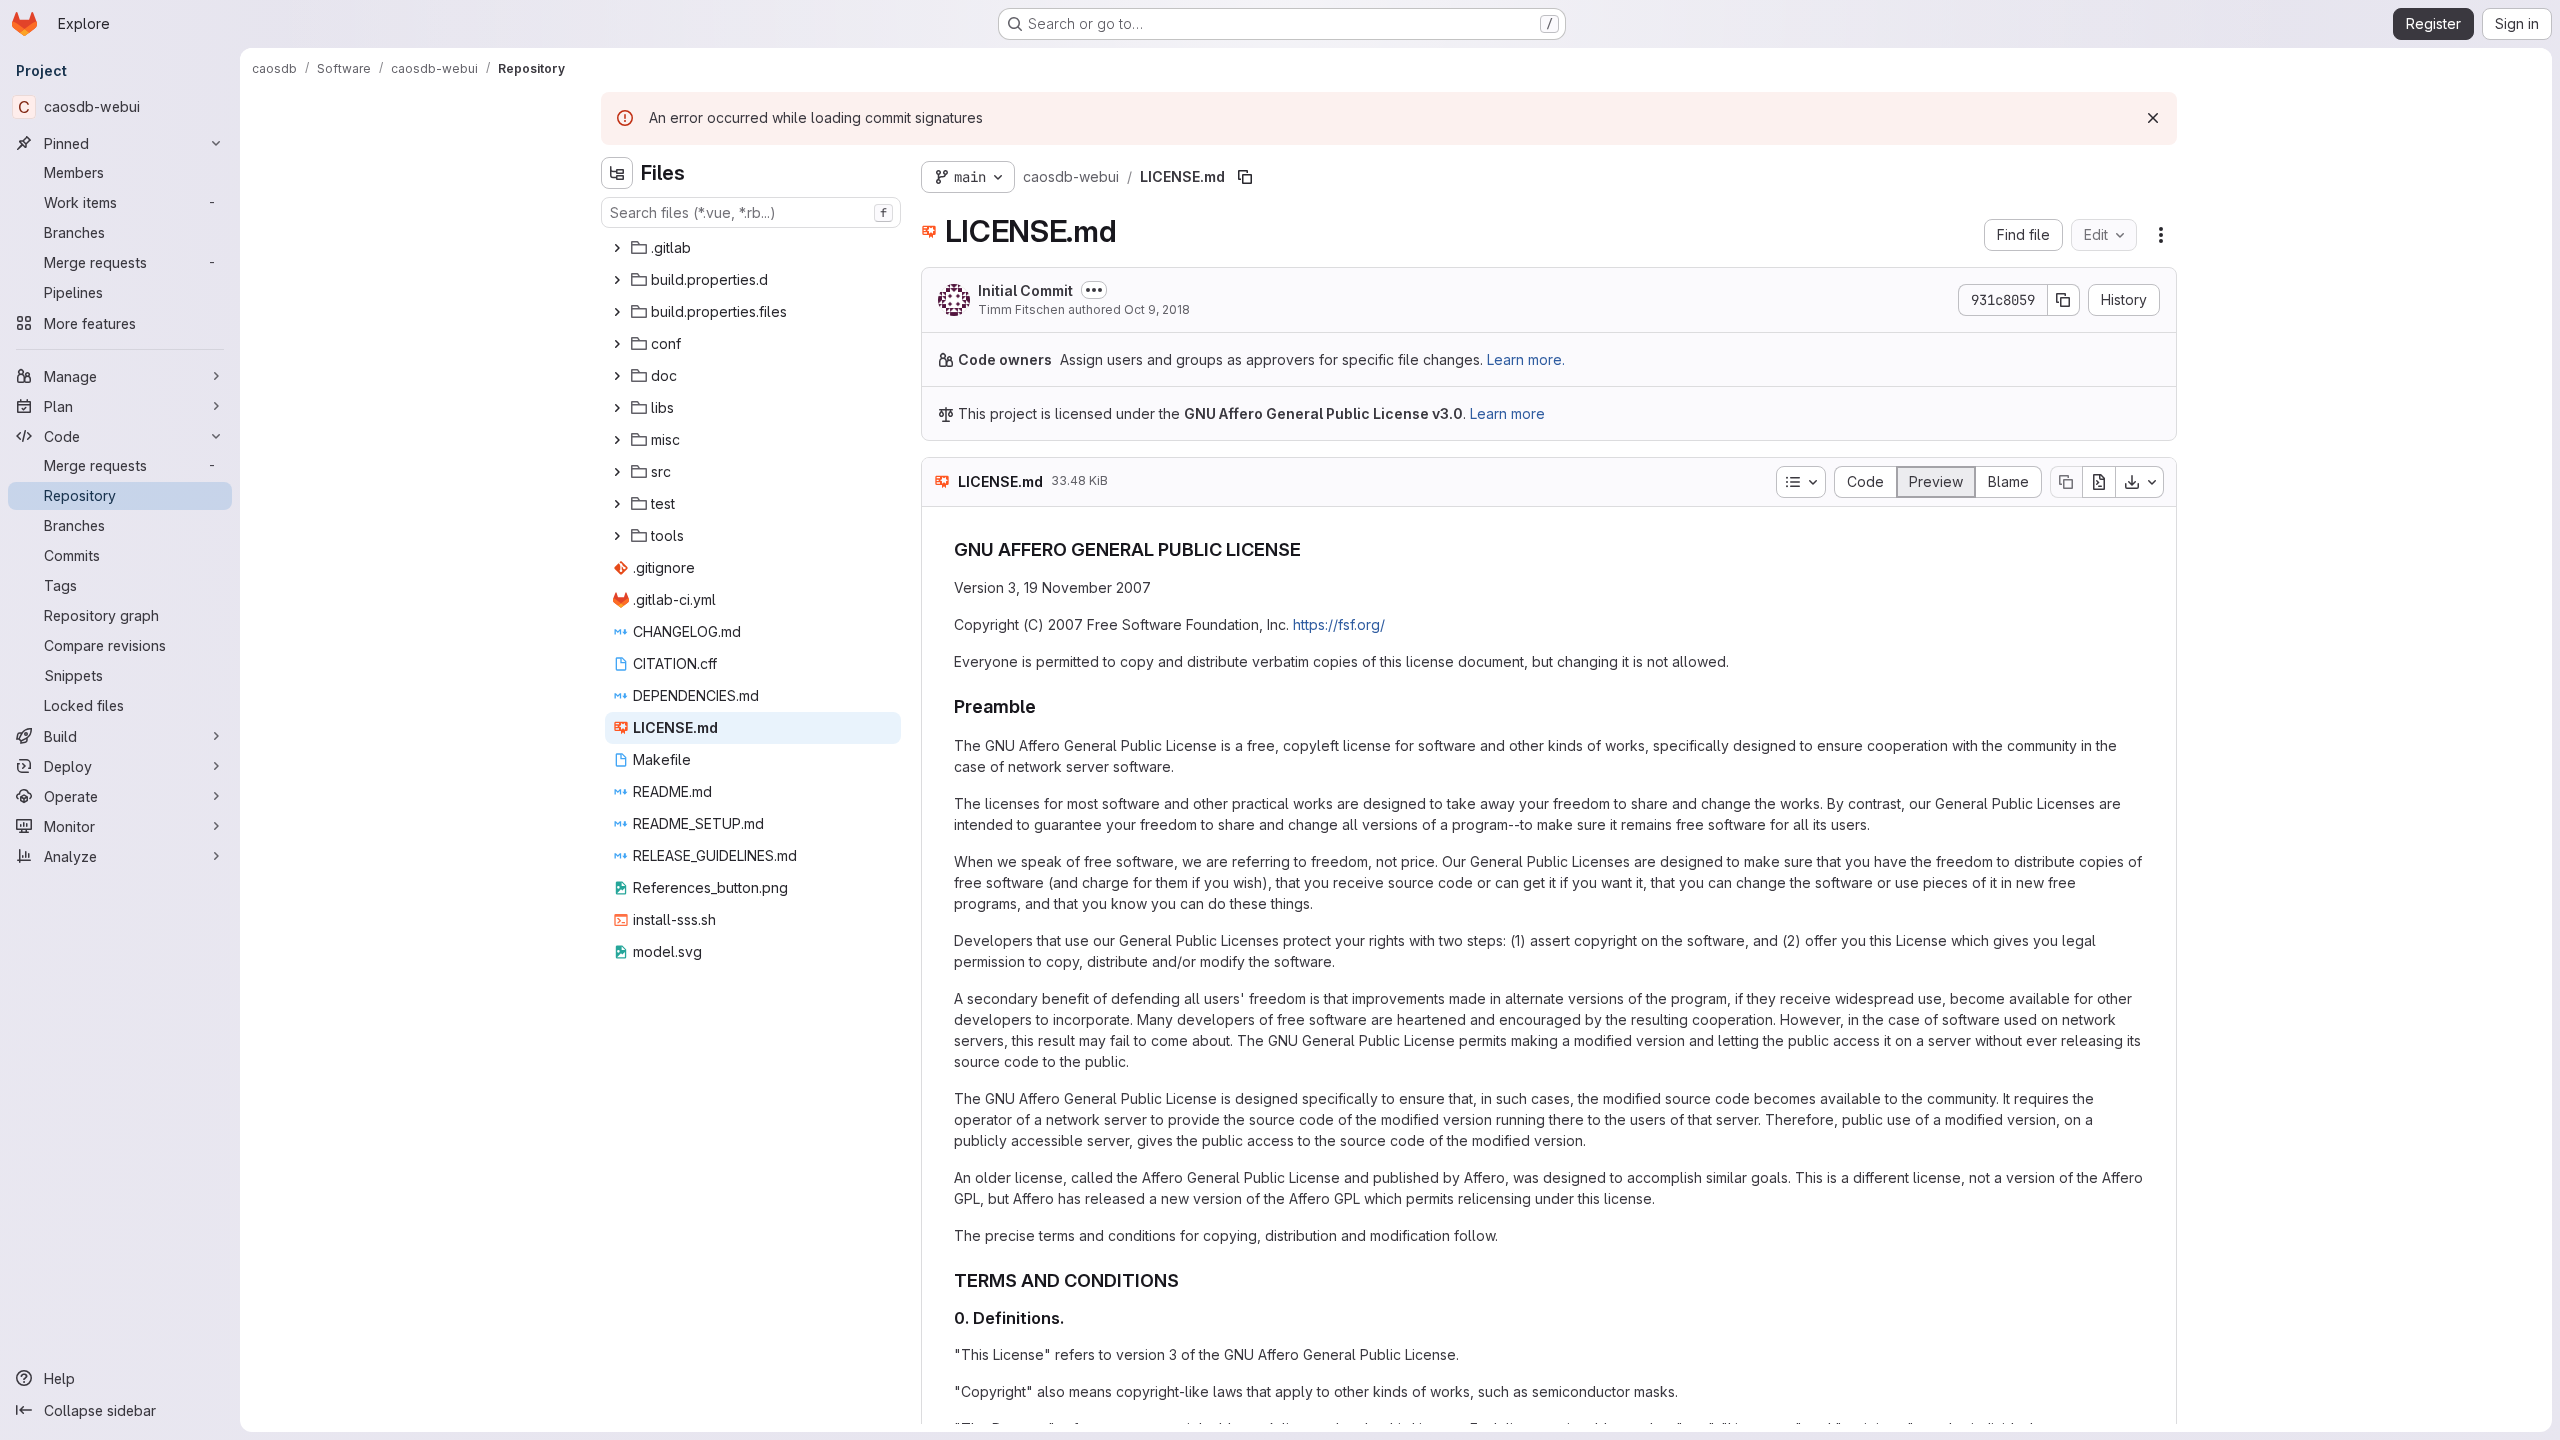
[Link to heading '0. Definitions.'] (1073, 1318)
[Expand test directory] (617, 504)
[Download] (2140, 482)
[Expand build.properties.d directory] (617, 280)
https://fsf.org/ (1339, 624)
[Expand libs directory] (617, 408)
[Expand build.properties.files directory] (617, 312)
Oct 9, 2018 (1157, 309)
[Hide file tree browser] (617, 173)
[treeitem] (753, 248)
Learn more (1507, 413)
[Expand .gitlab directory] (617, 248)
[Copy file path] (1245, 177)
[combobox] (751, 212)
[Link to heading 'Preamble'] (1046, 706)
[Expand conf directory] (617, 344)
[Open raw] (2099, 482)
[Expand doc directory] (617, 376)
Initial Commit (1025, 290)
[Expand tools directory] (617, 536)
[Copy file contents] (2066, 482)
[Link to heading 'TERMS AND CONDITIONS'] (1189, 1280)
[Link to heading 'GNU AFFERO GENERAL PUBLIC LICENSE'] (1311, 549)
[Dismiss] (2153, 118)
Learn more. (1526, 359)
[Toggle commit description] (1094, 290)
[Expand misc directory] (617, 440)
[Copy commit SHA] (2064, 300)
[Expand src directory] (617, 472)
